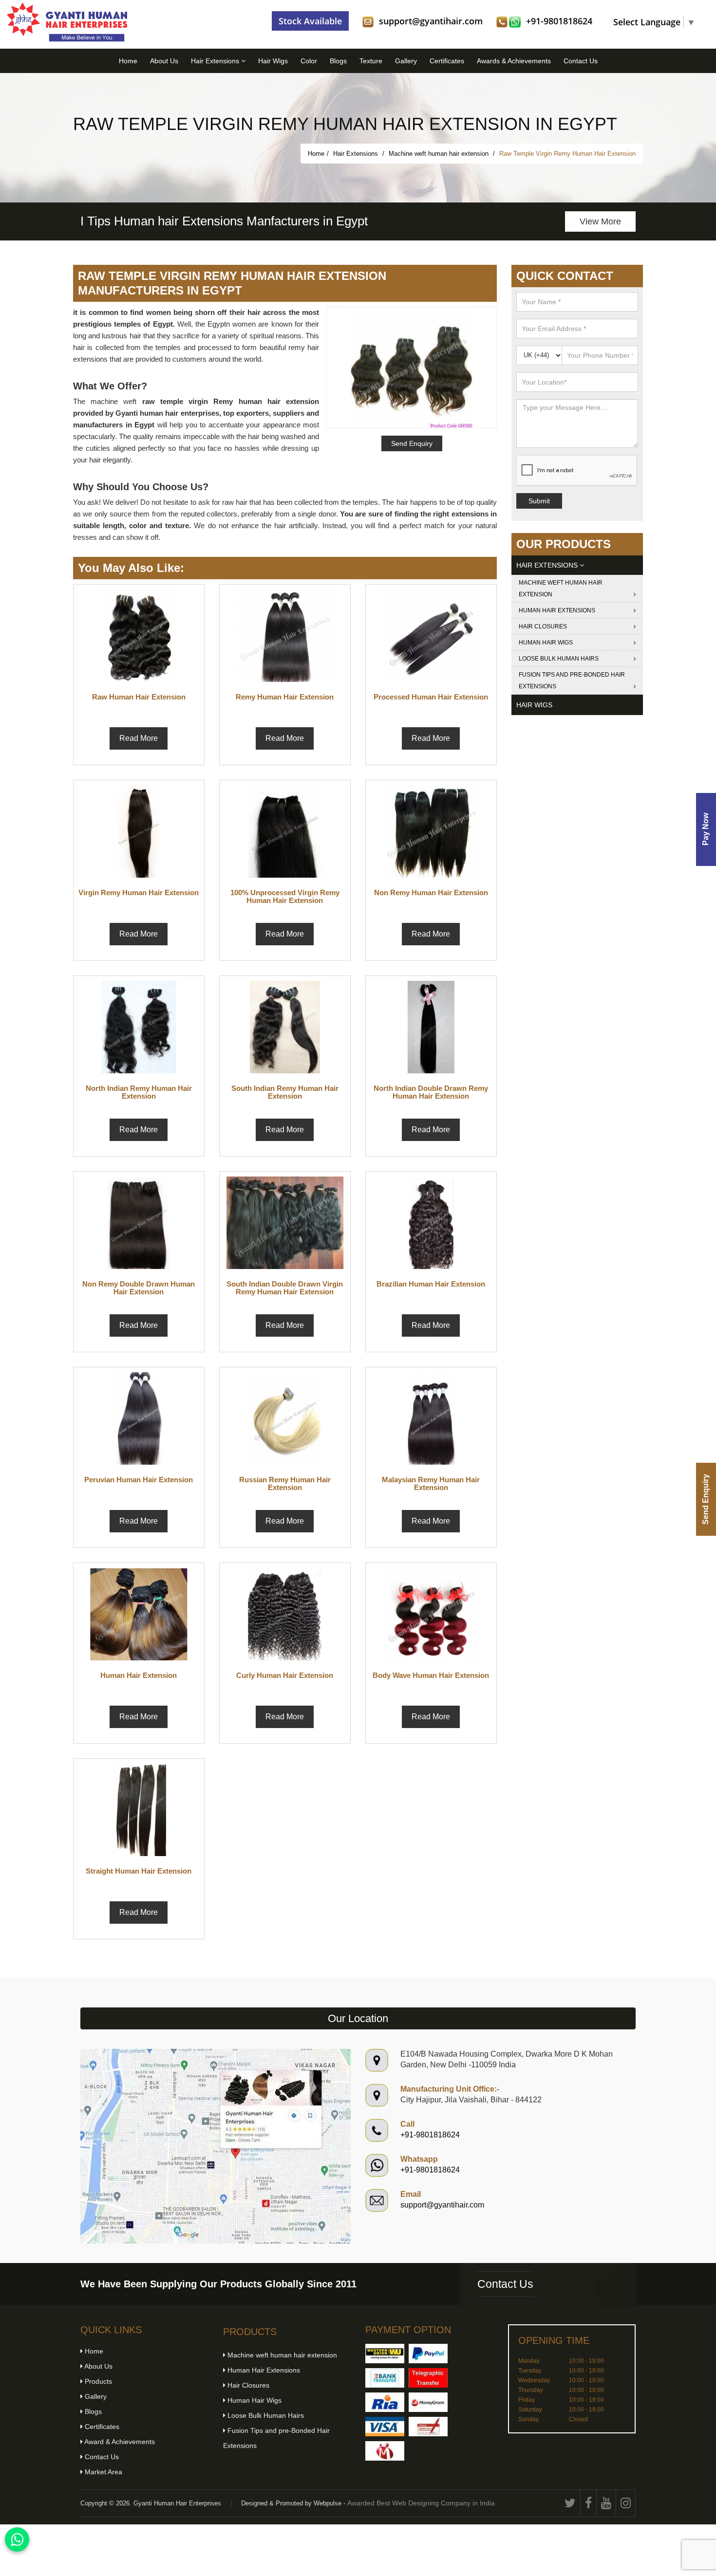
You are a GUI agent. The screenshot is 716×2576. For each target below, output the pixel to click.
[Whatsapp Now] (17, 2539)
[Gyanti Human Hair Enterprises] (216, 2145)
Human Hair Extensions (557, 610)
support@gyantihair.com (431, 21)
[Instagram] (626, 2503)
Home (128, 61)
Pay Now (706, 829)
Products (97, 2381)
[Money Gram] (428, 2402)
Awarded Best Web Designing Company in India (421, 2503)
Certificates (447, 61)
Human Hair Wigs (546, 643)
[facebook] (589, 2503)
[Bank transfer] (385, 2378)
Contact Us (581, 61)
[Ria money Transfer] (385, 2402)
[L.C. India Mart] (385, 2451)
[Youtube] (606, 2503)
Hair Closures (543, 626)
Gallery (406, 61)
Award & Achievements (119, 2442)
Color (309, 61)
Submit (539, 501)
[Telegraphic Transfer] (428, 2378)
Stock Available (310, 21)
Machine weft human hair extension (440, 154)
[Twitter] (570, 2503)
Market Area (103, 2472)
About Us (164, 61)
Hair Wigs (273, 61)
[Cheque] (428, 2427)
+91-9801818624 (559, 21)
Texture (371, 61)
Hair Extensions (216, 61)
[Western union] (385, 2354)
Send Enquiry (706, 1499)
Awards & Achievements (514, 61)
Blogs (338, 61)
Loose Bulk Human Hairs (559, 659)
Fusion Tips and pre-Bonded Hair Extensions (572, 681)
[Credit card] (385, 2427)
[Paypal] (428, 2354)
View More (600, 221)
